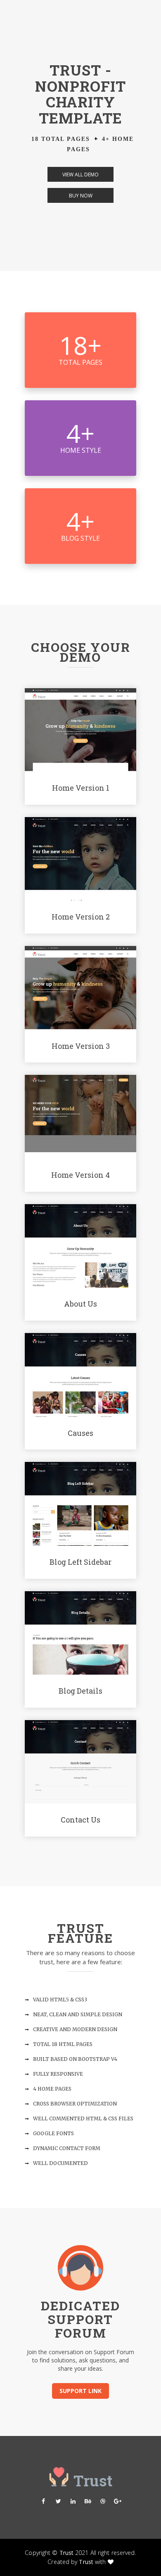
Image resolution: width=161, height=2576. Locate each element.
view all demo (80, 175)
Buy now (81, 196)
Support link (80, 2391)
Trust (67, 2553)
